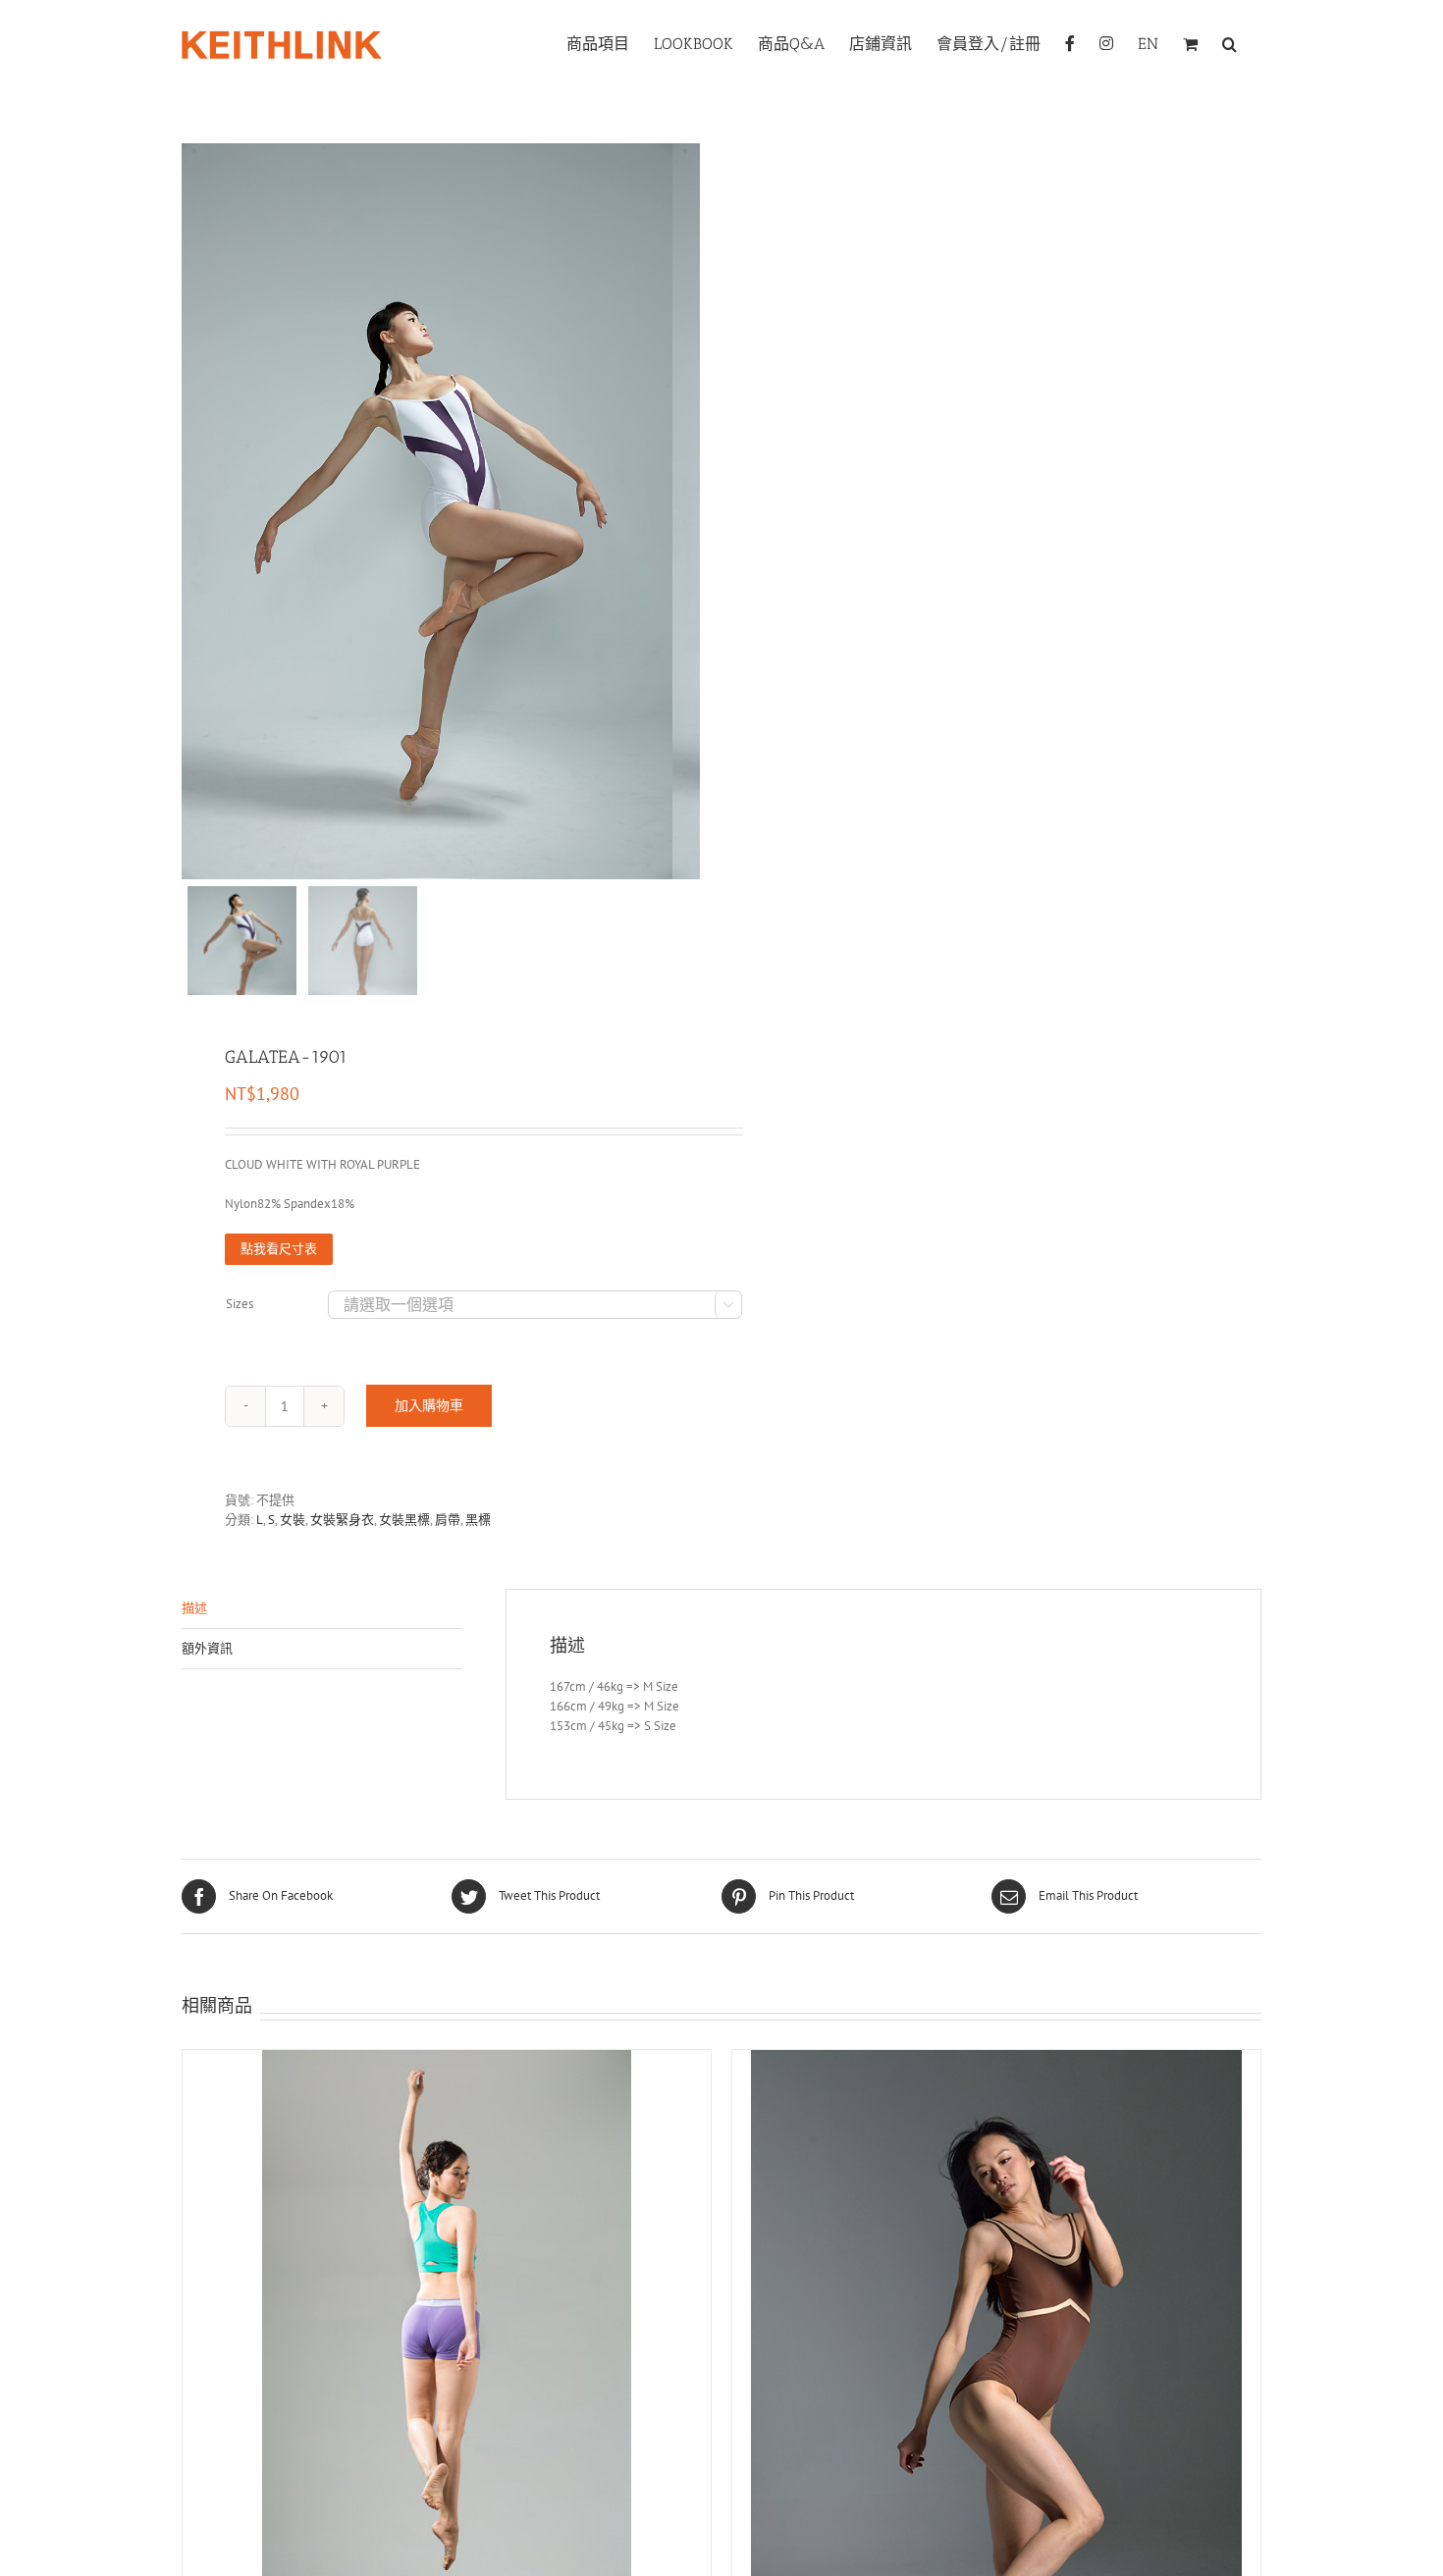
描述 (194, 1608)
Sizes (240, 1304)
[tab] (322, 1609)
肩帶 (448, 1520)
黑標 (478, 1520)
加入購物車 (429, 1405)
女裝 (293, 1520)
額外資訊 (207, 1648)
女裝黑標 (404, 1520)
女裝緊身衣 (342, 1520)
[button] (1229, 42)
